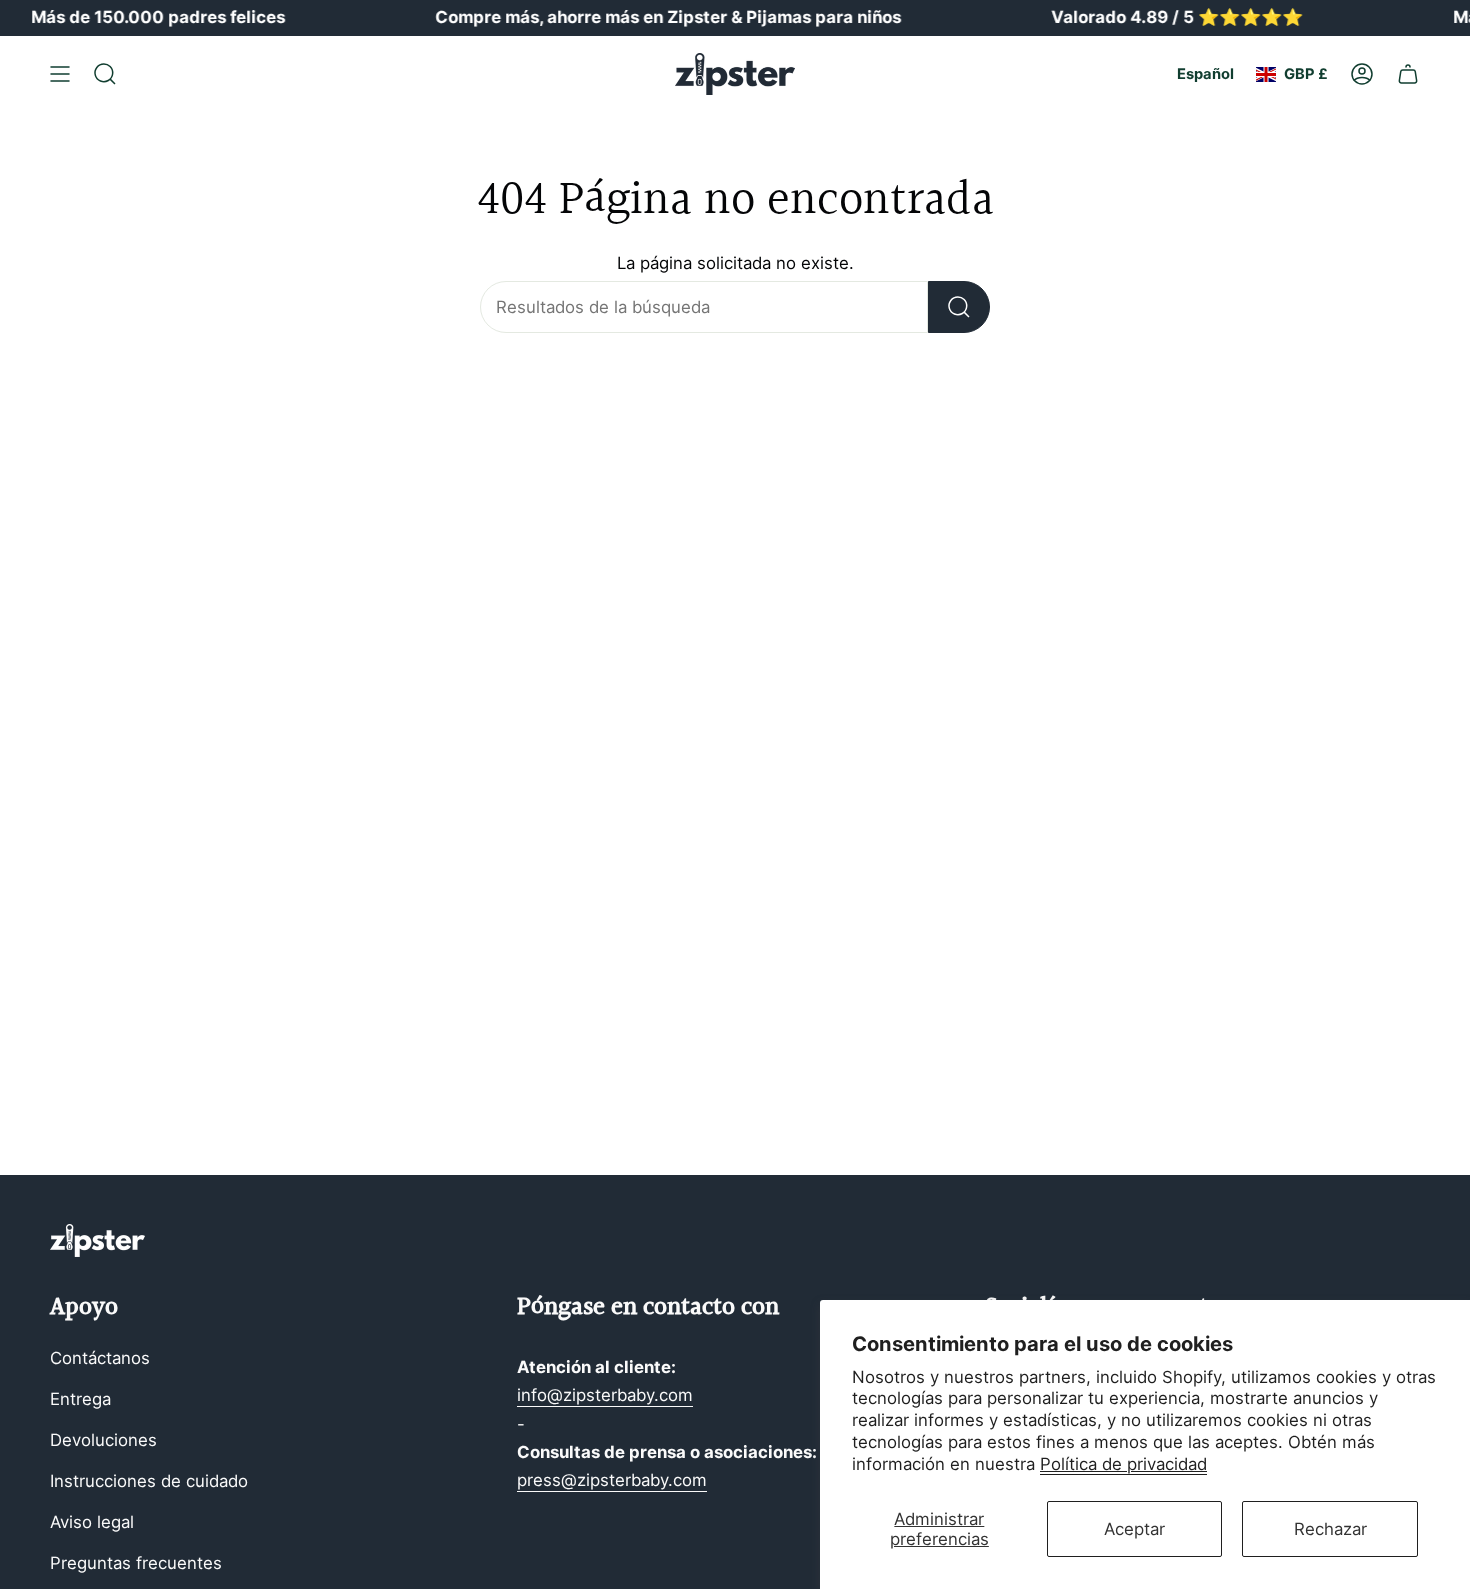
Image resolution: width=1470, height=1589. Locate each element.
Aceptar (1134, 1529)
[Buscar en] (959, 307)
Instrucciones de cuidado (149, 1481)
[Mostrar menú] (60, 74)
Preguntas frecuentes (136, 1563)
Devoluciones (103, 1440)
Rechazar (1330, 1529)
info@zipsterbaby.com (605, 1395)
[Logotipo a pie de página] (97, 1240)
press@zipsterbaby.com (612, 1480)
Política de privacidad (1123, 1464)
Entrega (80, 1399)
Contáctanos (100, 1358)
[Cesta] (1408, 74)
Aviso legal (92, 1522)
